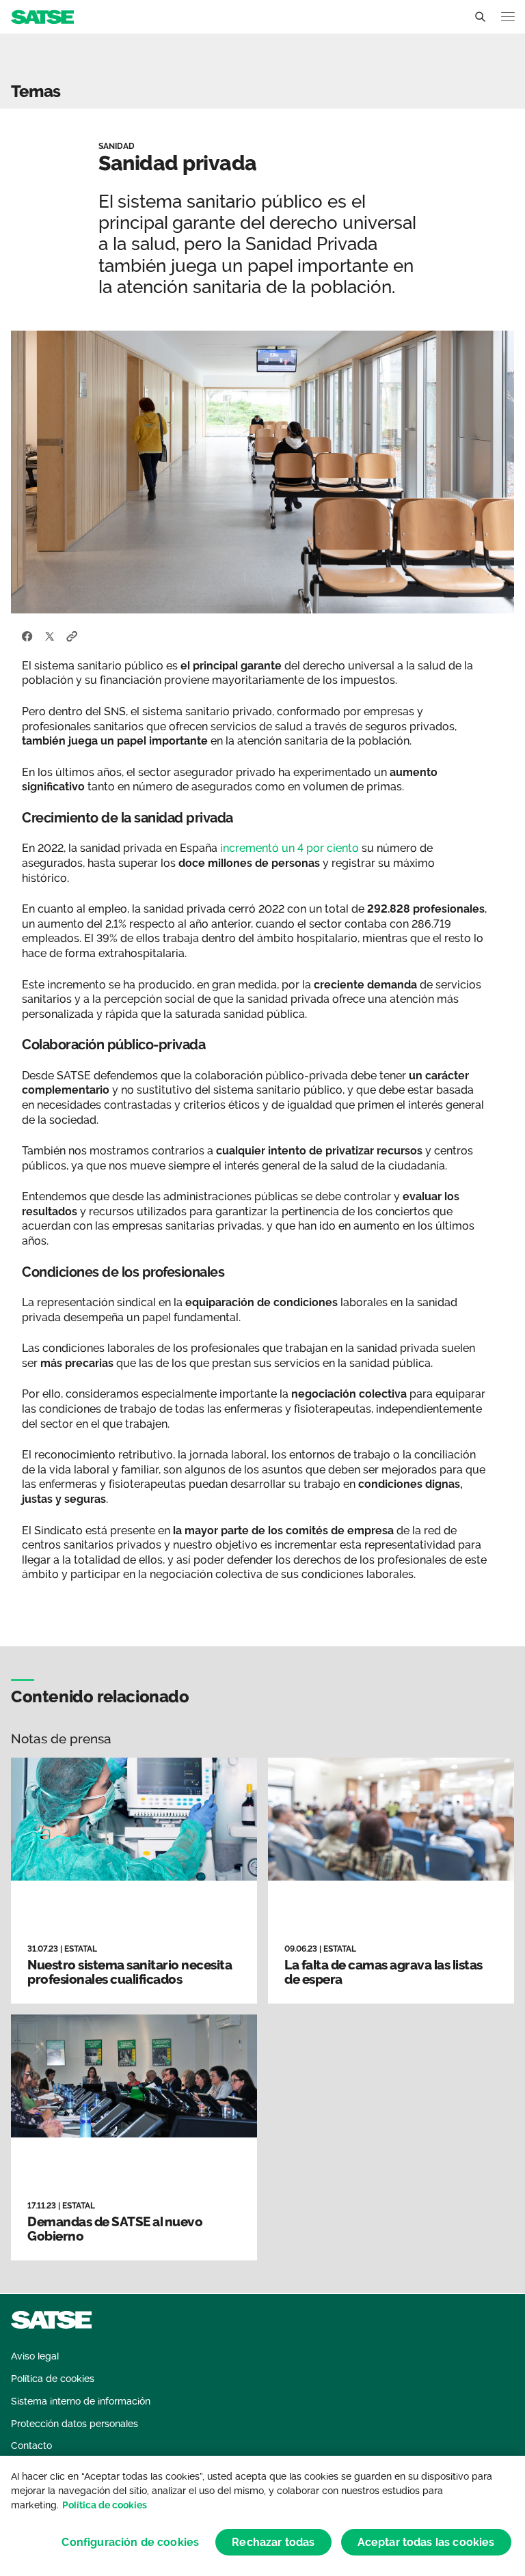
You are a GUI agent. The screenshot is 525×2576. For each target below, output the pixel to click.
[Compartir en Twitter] (50, 635)
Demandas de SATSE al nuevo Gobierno (115, 2229)
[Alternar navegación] (508, 17)
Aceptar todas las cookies (426, 2542)
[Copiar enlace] (72, 635)
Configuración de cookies (130, 2542)
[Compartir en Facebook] (27, 635)
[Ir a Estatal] (42, 16)
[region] (262, 2516)
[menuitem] (35, 2356)
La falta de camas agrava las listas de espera (383, 1972)
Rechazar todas (273, 2542)
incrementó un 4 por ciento (290, 848)
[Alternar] (480, 17)
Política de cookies (105, 2505)
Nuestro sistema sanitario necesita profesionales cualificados (130, 1972)
